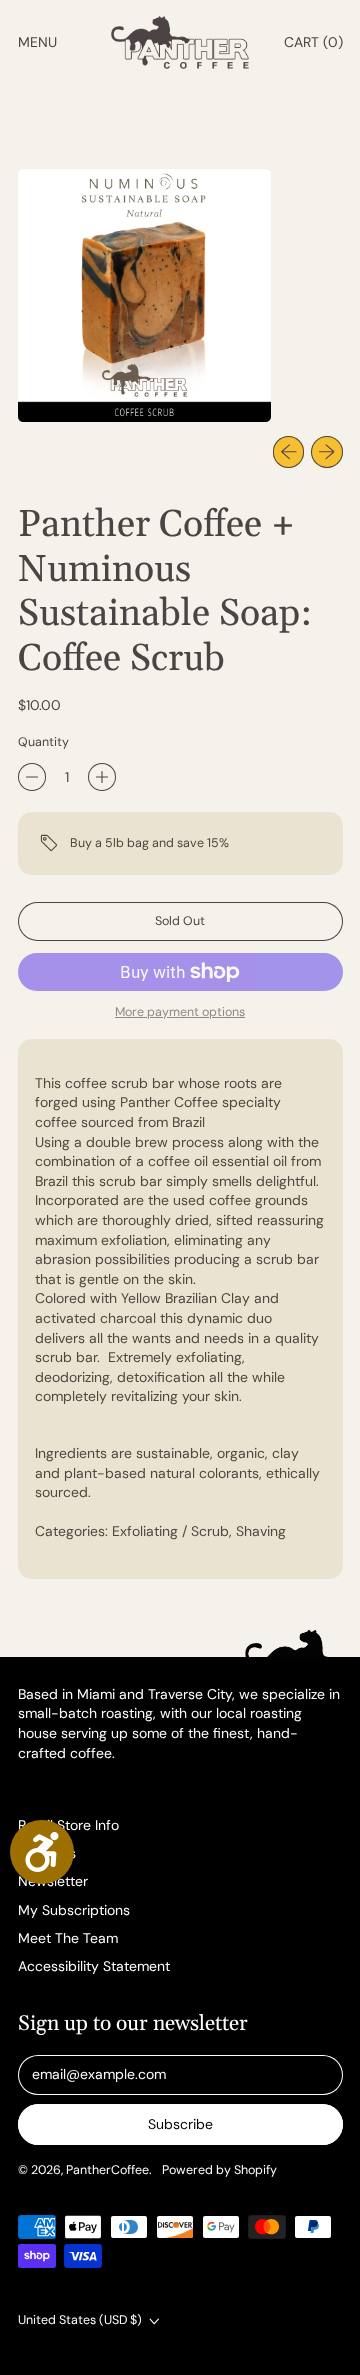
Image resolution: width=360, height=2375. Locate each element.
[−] (32, 777)
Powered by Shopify (219, 2170)
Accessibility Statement (94, 1966)
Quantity (43, 742)
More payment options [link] (180, 1012)
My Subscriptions (74, 1910)
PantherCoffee (107, 2170)
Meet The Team (68, 1938)
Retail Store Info (68, 1825)
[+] (102, 777)
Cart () (313, 46)
